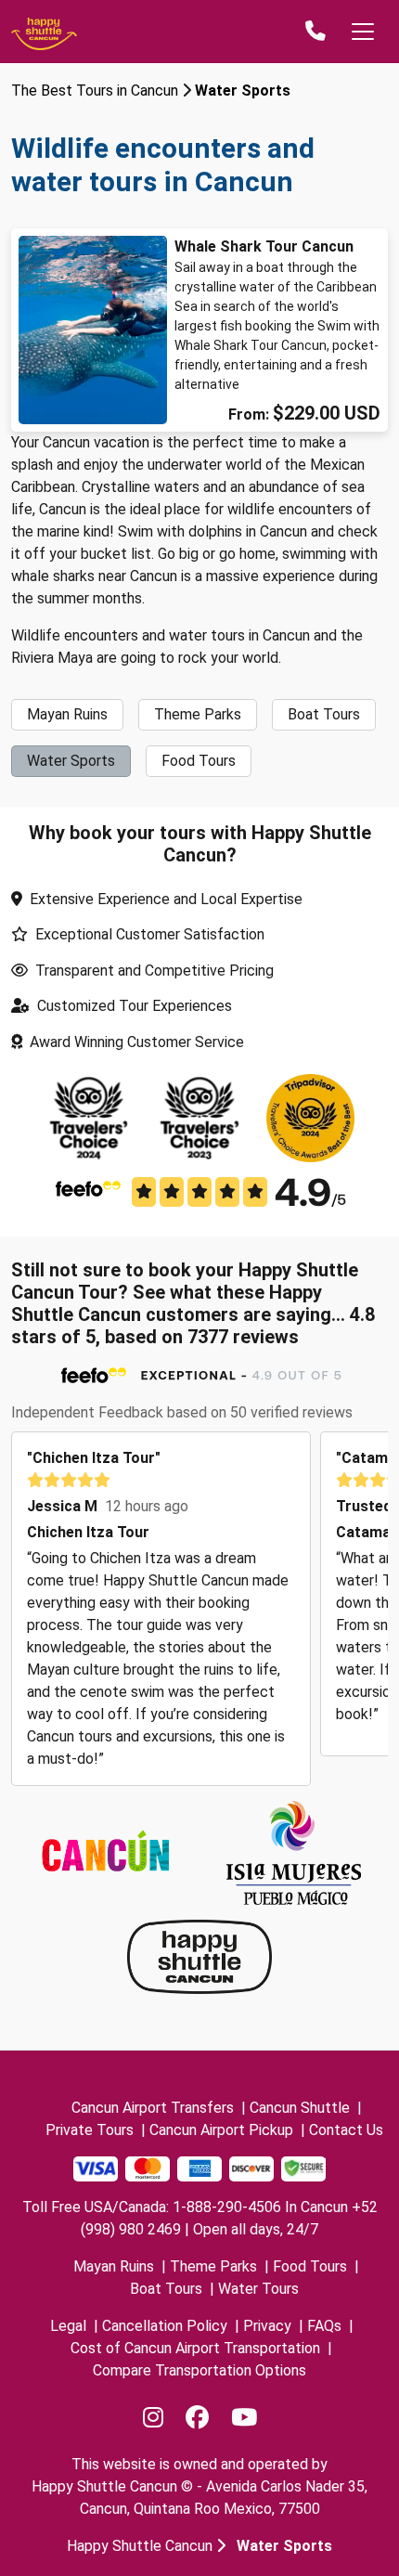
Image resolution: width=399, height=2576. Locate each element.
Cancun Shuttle (300, 2108)
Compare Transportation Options (199, 2370)
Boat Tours (166, 2289)
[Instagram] (153, 2418)
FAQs (324, 2326)
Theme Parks (213, 2266)
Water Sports (243, 91)
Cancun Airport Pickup (221, 2130)
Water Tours (258, 2289)
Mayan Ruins (114, 2266)
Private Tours (90, 2130)
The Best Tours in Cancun (95, 91)
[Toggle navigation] (363, 32)
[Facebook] (197, 2418)
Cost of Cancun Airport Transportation (195, 2348)
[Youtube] (244, 2418)
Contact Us (346, 2130)
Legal (68, 2326)
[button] (41, 1609)
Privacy (267, 2326)
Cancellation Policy (165, 2326)
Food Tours (310, 2266)
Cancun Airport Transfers (153, 2108)
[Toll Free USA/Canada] (315, 32)
